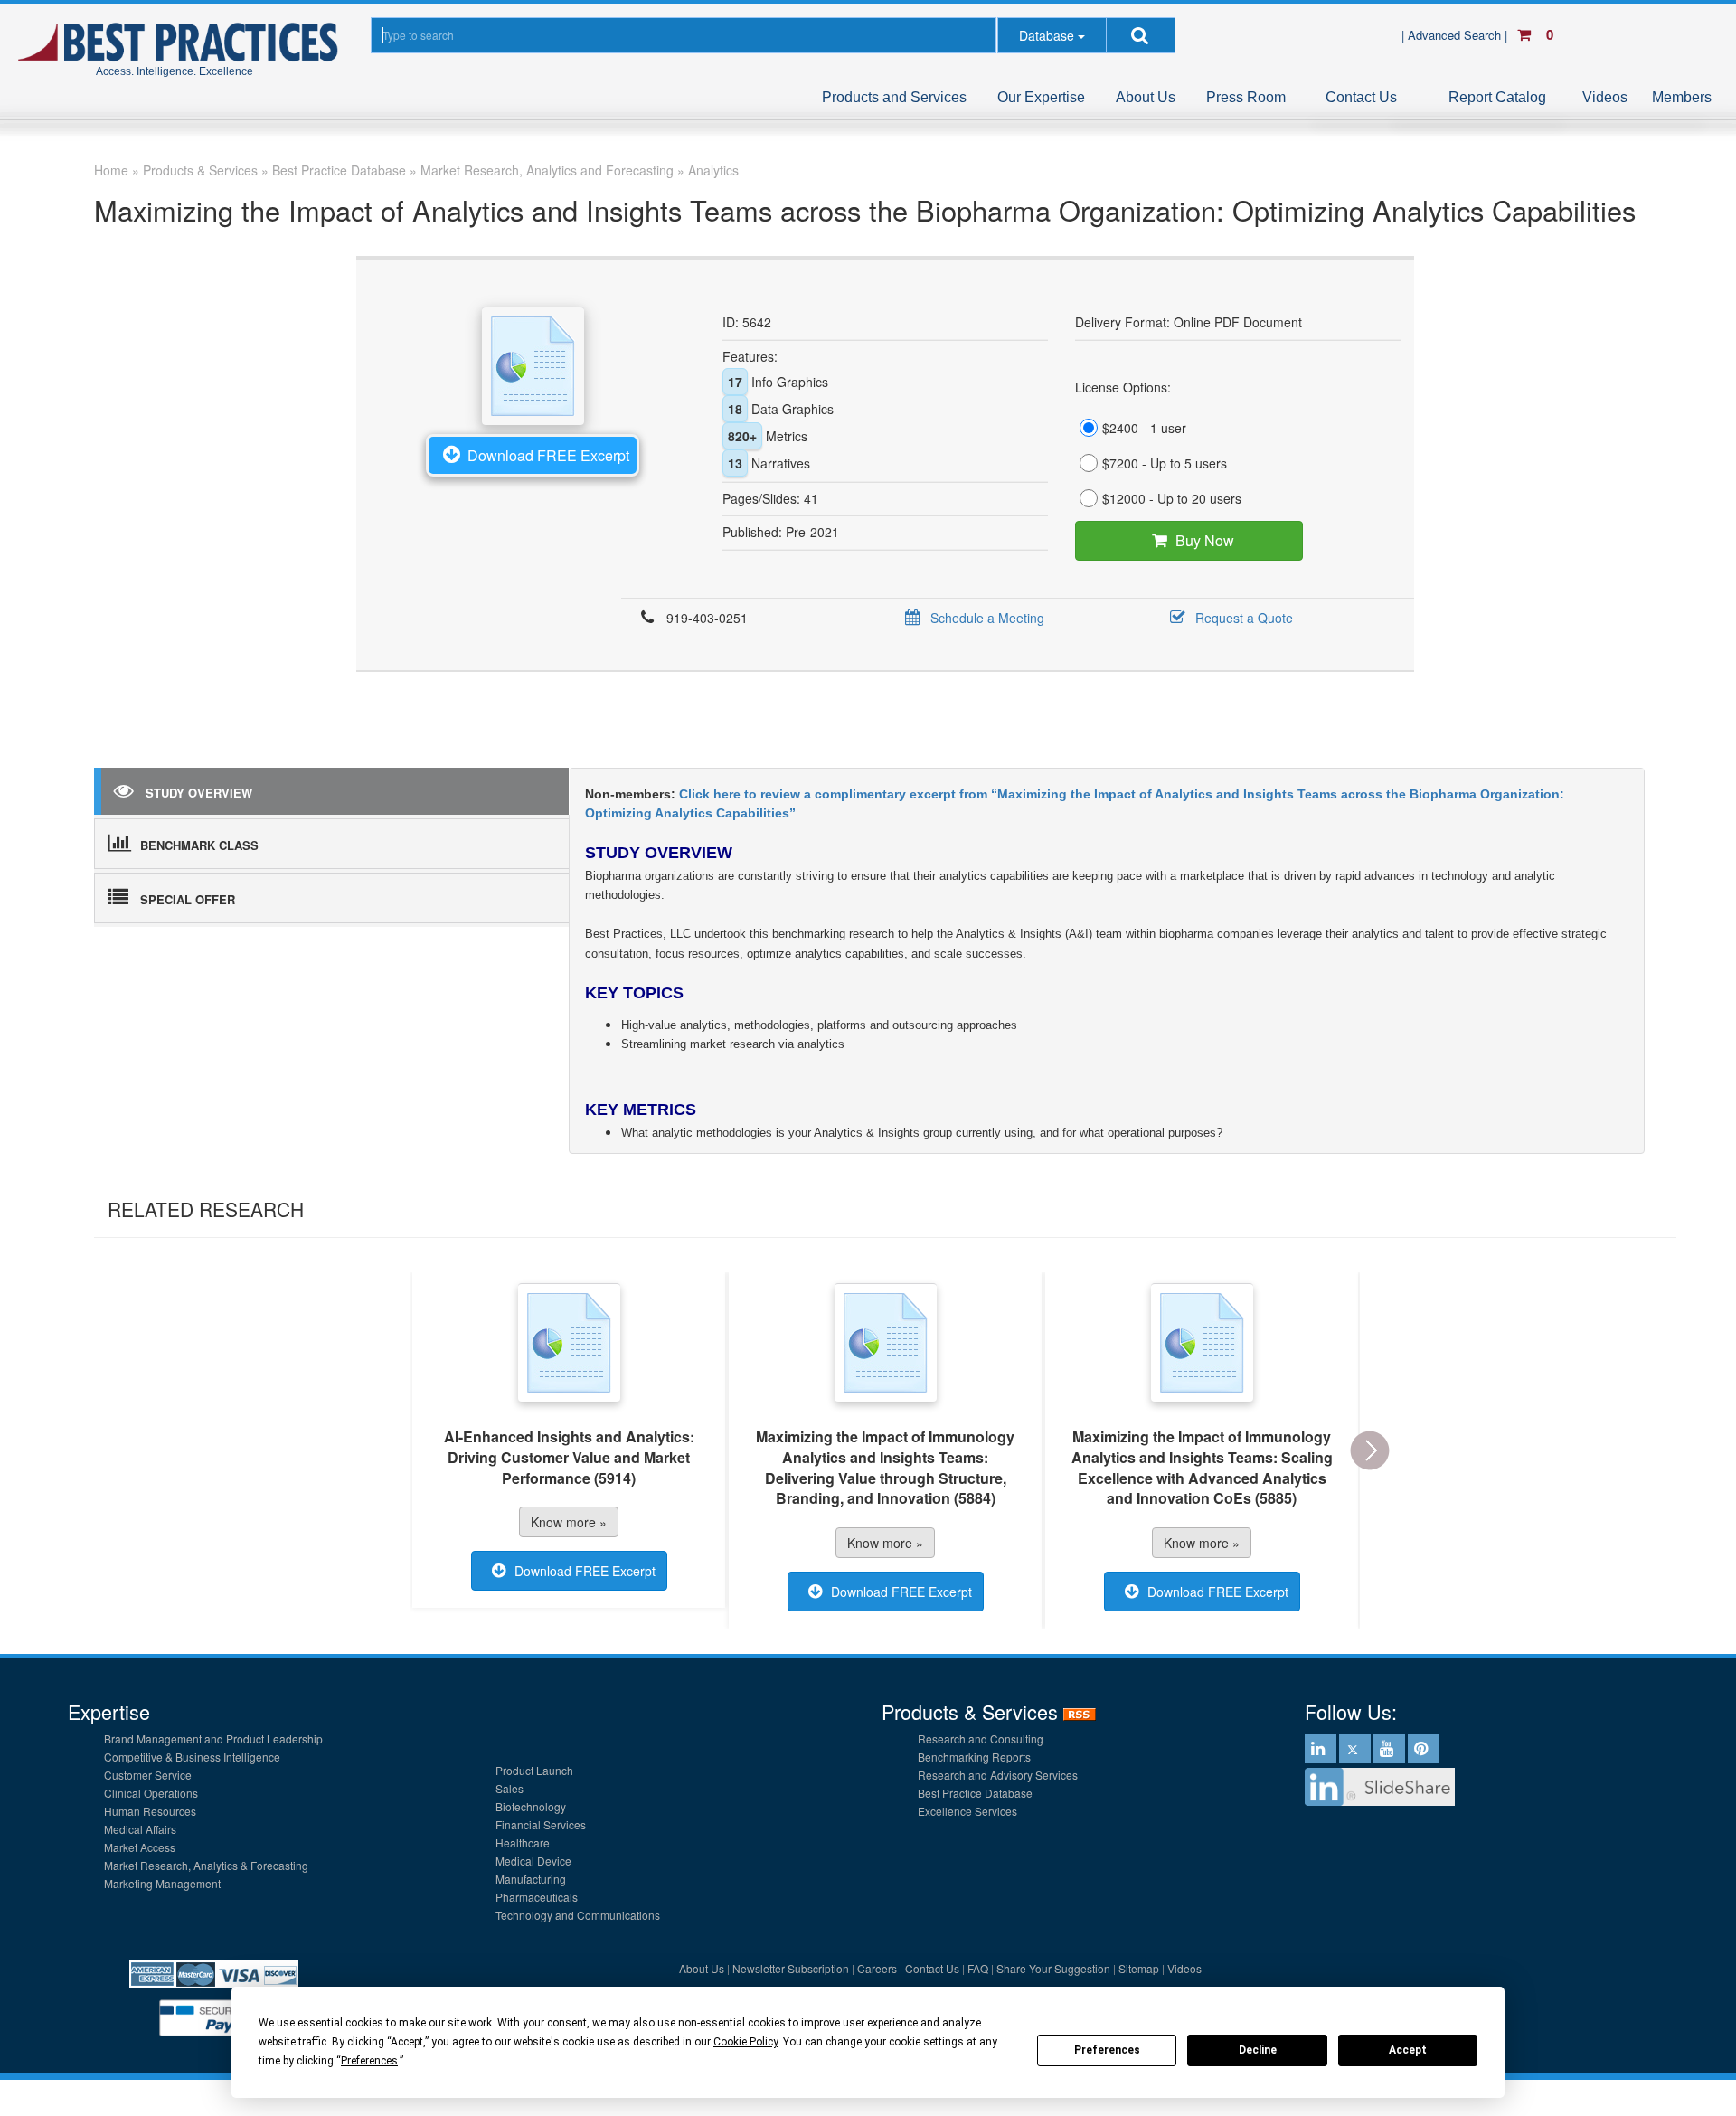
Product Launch (534, 1770)
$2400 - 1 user (1144, 428)
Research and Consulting (981, 1738)
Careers (877, 1968)
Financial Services (541, 1824)
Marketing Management (162, 1883)
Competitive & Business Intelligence (192, 1757)
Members (1682, 97)
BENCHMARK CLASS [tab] (199, 845)
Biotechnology (531, 1806)
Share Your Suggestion (1053, 1968)
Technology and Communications (578, 1915)
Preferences (1107, 2050)
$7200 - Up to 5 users (1165, 463)
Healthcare (523, 1842)
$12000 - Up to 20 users (1172, 498)
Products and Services (894, 97)
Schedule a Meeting (987, 618)
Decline (1258, 2050)
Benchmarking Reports (974, 1757)
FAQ (978, 1968)
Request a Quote (1244, 618)
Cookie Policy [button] (745, 2042)
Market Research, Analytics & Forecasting (206, 1865)
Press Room (1246, 97)
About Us (1146, 97)
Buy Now (1205, 540)
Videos (1605, 97)
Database (1047, 35)
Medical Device (533, 1861)
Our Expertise (1041, 97)
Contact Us (1361, 97)
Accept (1408, 2050)
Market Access (140, 1847)
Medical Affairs (140, 1829)
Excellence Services (967, 1811)
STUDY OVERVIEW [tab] (199, 793)
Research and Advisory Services (998, 1775)
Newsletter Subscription (791, 1968)
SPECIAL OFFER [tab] (188, 899)
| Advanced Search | (1456, 35)
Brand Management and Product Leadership (213, 1738)
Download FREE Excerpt (548, 455)
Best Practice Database (975, 1793)
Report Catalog (1497, 97)
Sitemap (1139, 1968)
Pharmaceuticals (537, 1897)
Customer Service (148, 1775)
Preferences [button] (369, 2061)
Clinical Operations (151, 1793)
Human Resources (150, 1811)
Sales (509, 1788)
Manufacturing (531, 1879)
